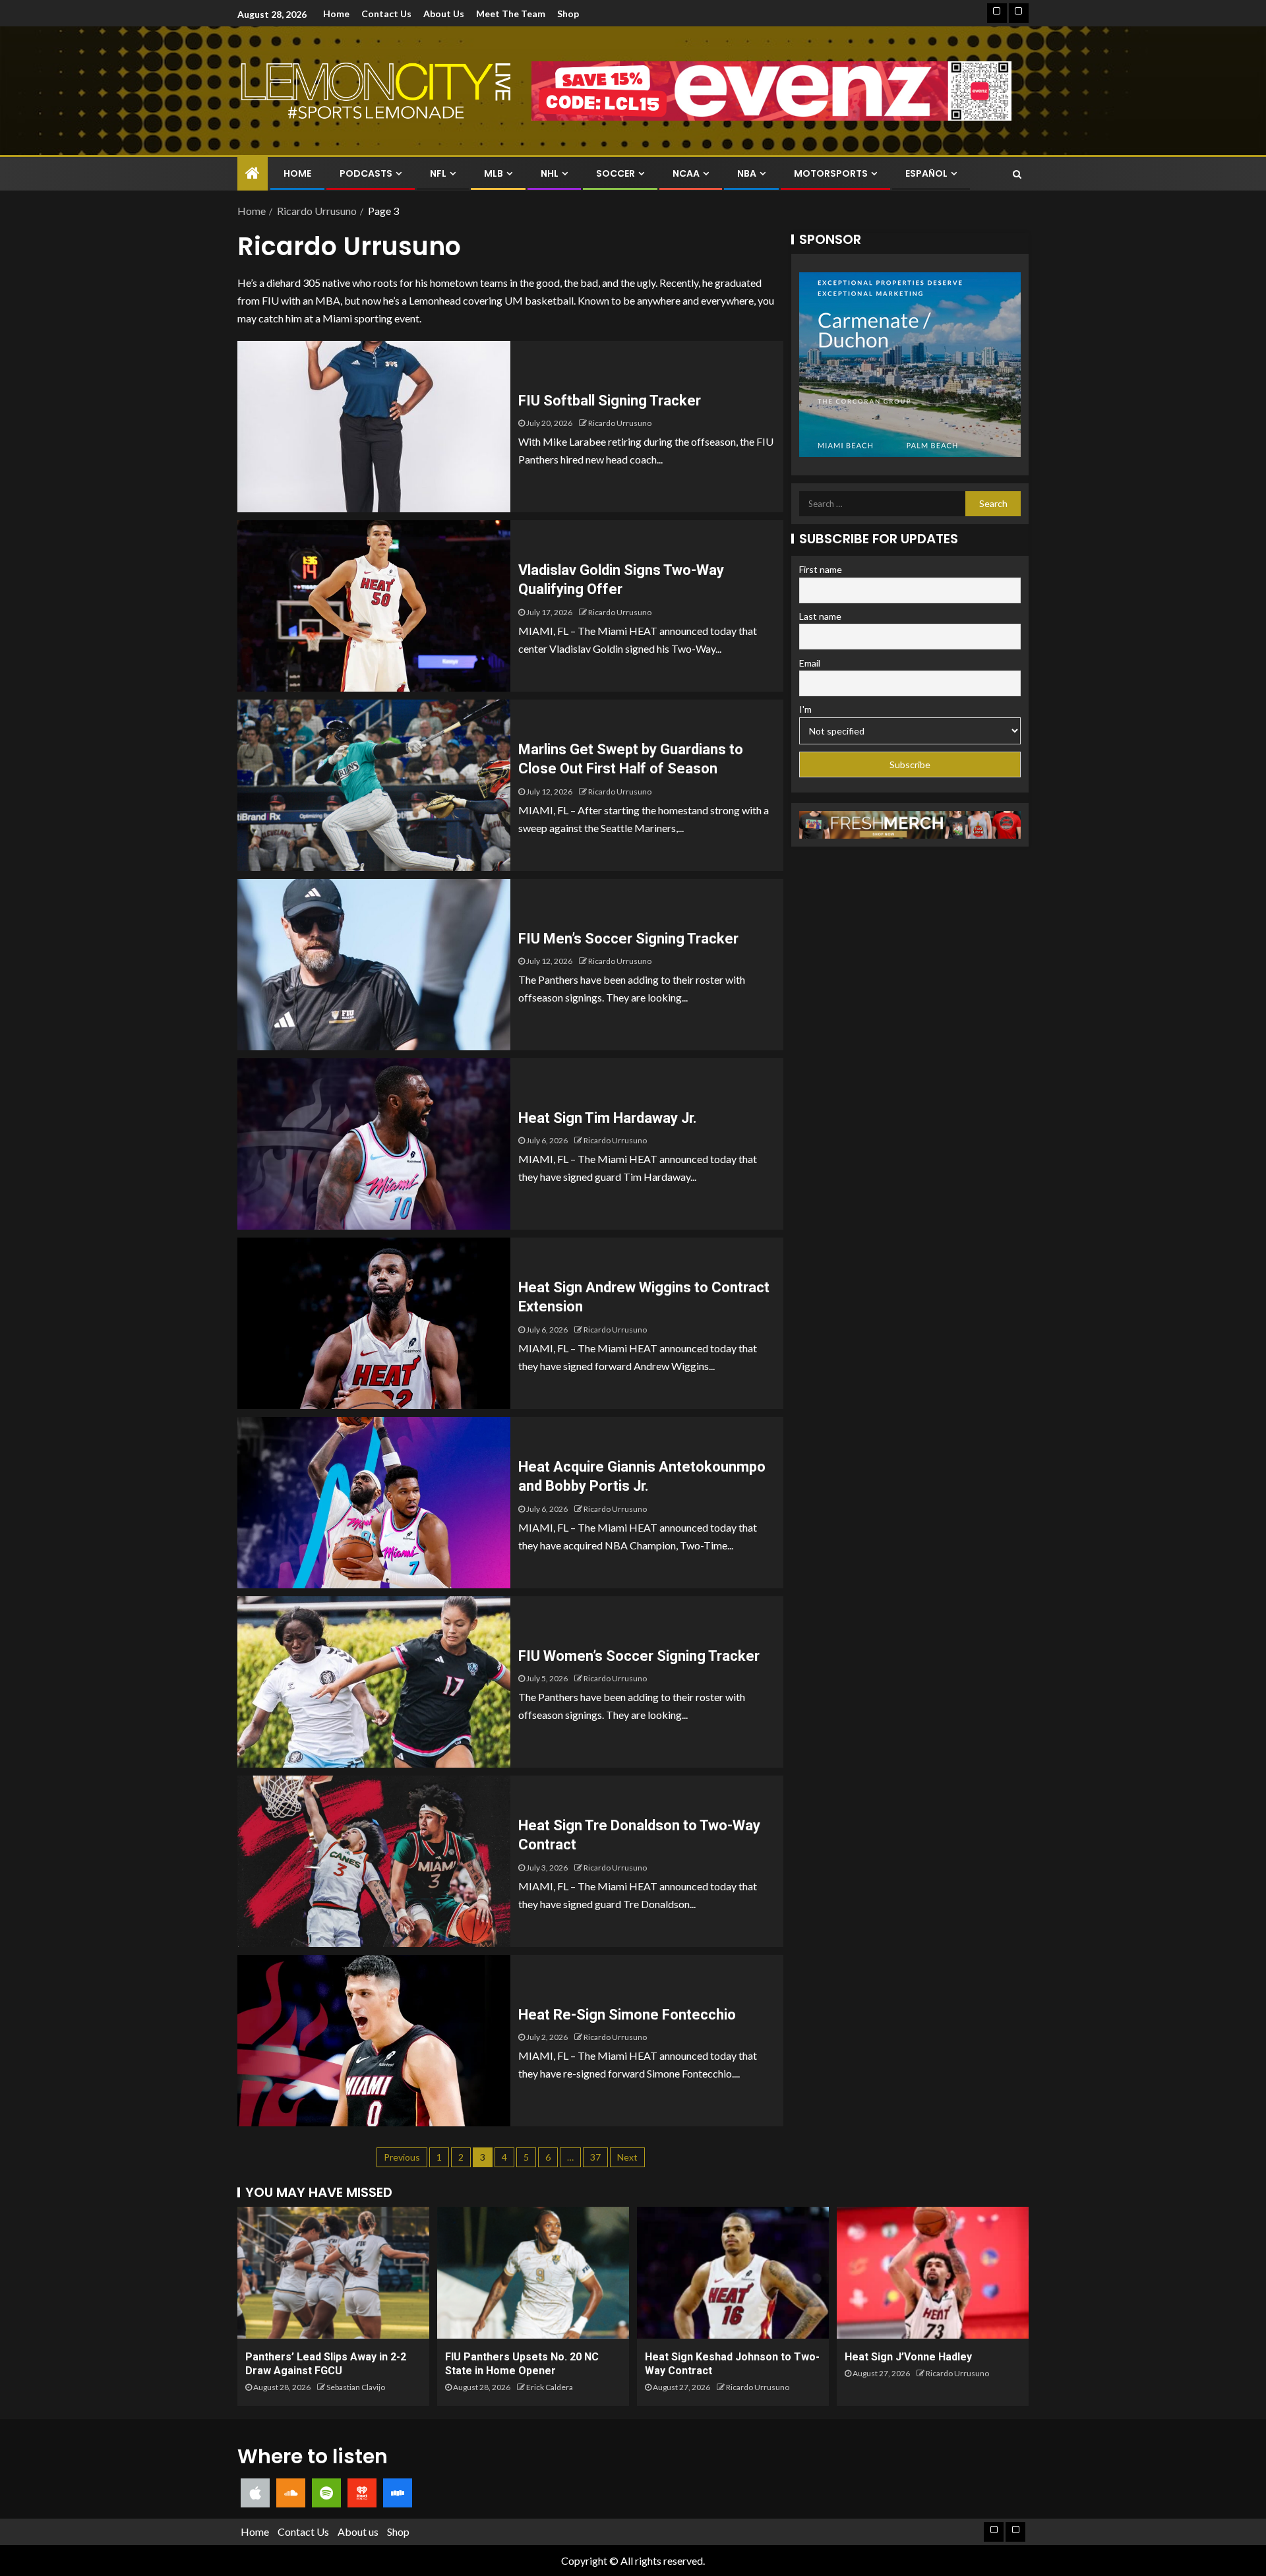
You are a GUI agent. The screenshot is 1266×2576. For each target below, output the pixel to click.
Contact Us (386, 14)
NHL (550, 173)
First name (821, 569)
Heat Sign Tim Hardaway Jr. (608, 1118)
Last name (820, 616)
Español (926, 173)
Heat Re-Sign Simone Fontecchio (627, 2015)
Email (810, 663)
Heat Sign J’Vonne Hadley (908, 2357)
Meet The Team (511, 14)
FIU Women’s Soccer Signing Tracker (639, 1656)
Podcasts (366, 173)
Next (627, 2157)
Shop (568, 14)
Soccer (616, 173)
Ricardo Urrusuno (620, 423)
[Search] (1017, 174)
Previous (402, 2157)
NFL (438, 173)
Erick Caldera (550, 2387)
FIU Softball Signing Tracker (610, 401)
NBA (747, 173)
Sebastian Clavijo (356, 2387)
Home (336, 14)
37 (595, 2157)
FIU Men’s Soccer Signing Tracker (628, 939)
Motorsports (831, 173)
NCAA (686, 173)
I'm (805, 709)
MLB (494, 173)
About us (444, 14)
